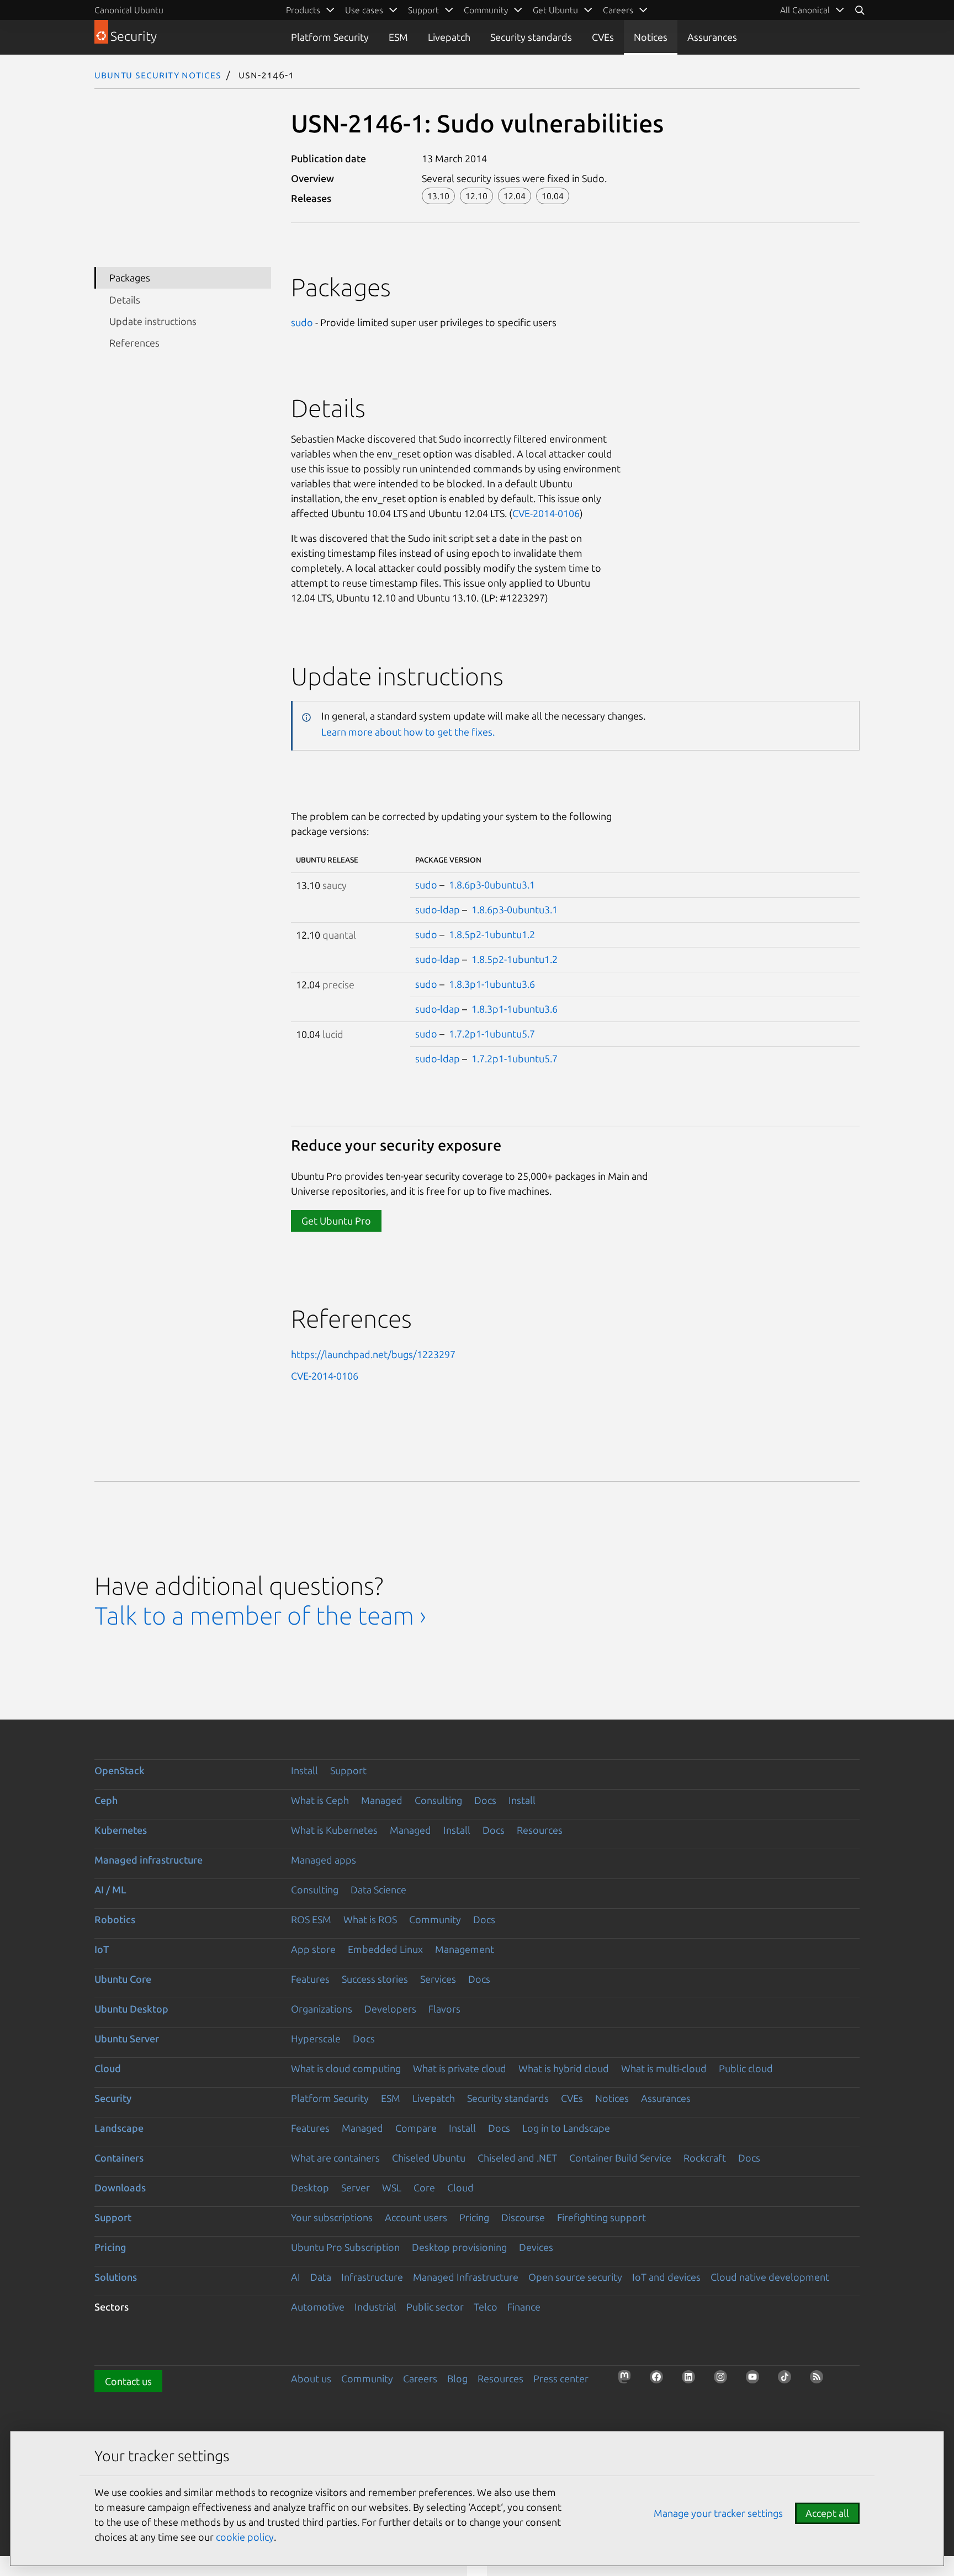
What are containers (335, 2158)
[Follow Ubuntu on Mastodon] (628, 2380)
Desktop (310, 2188)
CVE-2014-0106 (546, 513)
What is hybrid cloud (564, 2068)
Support (348, 1770)
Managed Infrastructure (466, 2277)
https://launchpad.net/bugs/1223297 (373, 1354)
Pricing (474, 2217)
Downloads (120, 2188)
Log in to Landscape (566, 2128)
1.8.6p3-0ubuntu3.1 (492, 885)
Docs (485, 1800)
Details (125, 300)
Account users (416, 2217)
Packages (130, 278)
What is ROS (370, 1919)
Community (435, 1919)
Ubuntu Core (123, 1979)
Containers (119, 2158)
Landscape (119, 2128)
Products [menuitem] (303, 10)
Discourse (523, 2217)
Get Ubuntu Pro (336, 1221)
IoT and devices (666, 2277)
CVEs (603, 37)
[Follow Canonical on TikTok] (788, 2380)
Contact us (128, 2381)
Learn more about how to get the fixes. (408, 732)
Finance (524, 2307)
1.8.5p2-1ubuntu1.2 (492, 934)
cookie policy (245, 2537)
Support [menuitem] (423, 10)
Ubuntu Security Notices (158, 74)
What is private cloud (460, 2068)
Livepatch (449, 37)
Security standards (531, 37)
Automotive (318, 2307)
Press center (561, 2378)
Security (113, 2098)
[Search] (860, 10)
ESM (398, 37)
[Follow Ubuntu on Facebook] (660, 2380)
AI (296, 2277)
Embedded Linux (385, 1949)
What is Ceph (320, 1800)
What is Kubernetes (334, 1830)
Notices (651, 37)
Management (465, 1949)
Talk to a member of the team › (260, 1616)
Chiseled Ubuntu (429, 2158)
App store (313, 1949)
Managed (382, 1800)
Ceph (106, 1800)
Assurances (712, 37)
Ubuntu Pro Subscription (345, 2247)
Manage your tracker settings (718, 2513)
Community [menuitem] (486, 10)
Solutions (116, 2277)
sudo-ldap (438, 909)
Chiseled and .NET (517, 2158)
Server (356, 2188)
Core (424, 2188)
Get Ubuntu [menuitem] (555, 10)
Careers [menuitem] (618, 10)
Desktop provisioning (459, 2247)
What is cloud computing (346, 2068)
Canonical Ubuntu (129, 10)
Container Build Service (620, 2158)
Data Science (378, 1890)
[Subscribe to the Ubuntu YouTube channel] (756, 2380)
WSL (392, 2188)
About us (311, 2378)
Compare (416, 2128)
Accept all (827, 2513)
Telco (486, 2307)
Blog (457, 2378)
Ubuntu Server (127, 2039)
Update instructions (153, 321)
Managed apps (324, 1860)
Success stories (375, 1979)
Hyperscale (316, 2039)
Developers (390, 2009)
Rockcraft (705, 2158)
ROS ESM (311, 1919)
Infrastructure (372, 2277)
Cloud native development (770, 2277)
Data (321, 2277)
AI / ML (110, 1890)
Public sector (435, 2307)
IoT (102, 1949)
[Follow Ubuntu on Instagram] (724, 2380)
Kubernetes (121, 1830)
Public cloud (746, 2068)
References (134, 343)
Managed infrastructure (149, 1860)
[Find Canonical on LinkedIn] (692, 2380)
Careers (420, 2378)
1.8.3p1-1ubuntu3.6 (492, 984)
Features (310, 1979)
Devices (536, 2247)
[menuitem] (812, 10)
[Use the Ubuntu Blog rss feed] (820, 2380)
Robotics (115, 1919)
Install (304, 1770)
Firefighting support (601, 2217)
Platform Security (330, 37)
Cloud (108, 2068)
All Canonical (805, 10)
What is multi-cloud (664, 2068)
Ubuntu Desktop (131, 2009)
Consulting (438, 1800)
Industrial (375, 2307)
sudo (302, 322)
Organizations (322, 2009)
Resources (540, 1830)
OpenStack (120, 1770)
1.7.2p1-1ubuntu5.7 (492, 1034)
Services (438, 1979)
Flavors (444, 2009)
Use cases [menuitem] (364, 10)
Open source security (575, 2277)
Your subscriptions (332, 2217)
